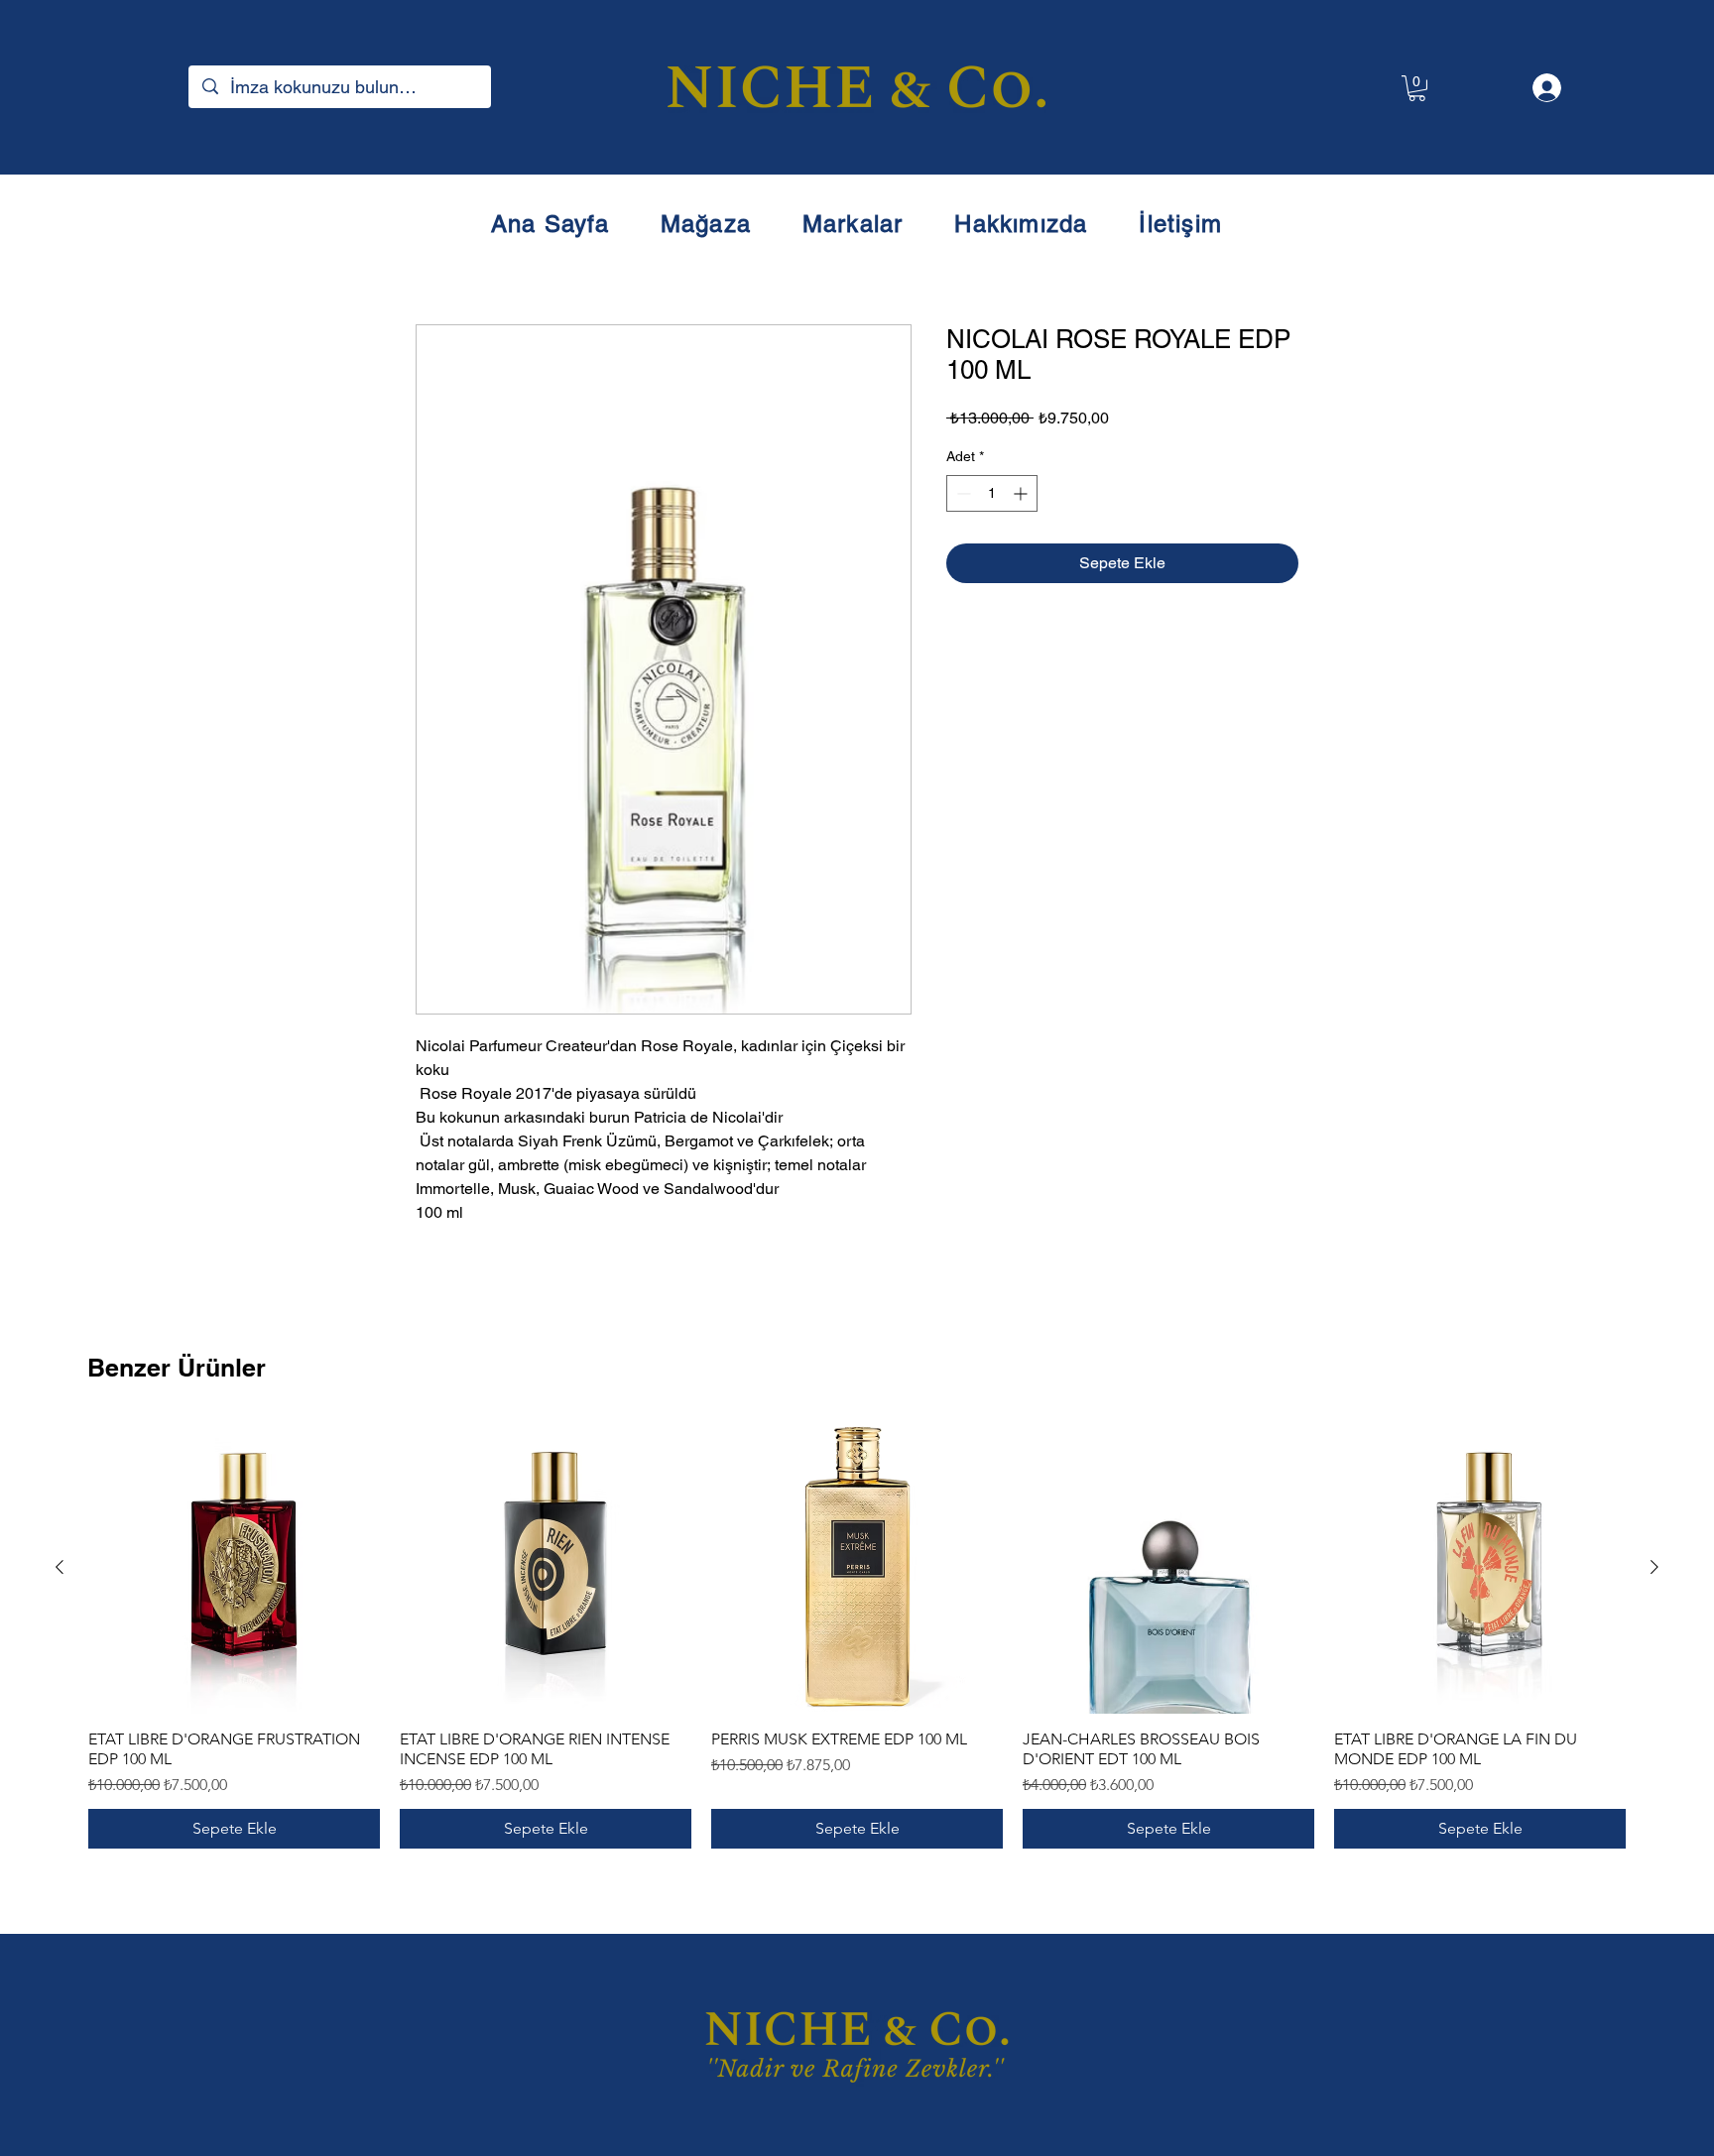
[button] (1417, 88)
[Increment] (1022, 493)
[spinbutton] (992, 493)
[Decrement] (962, 493)
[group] (857, 1635)
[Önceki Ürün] (60, 1567)
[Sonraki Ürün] (1654, 1567)
